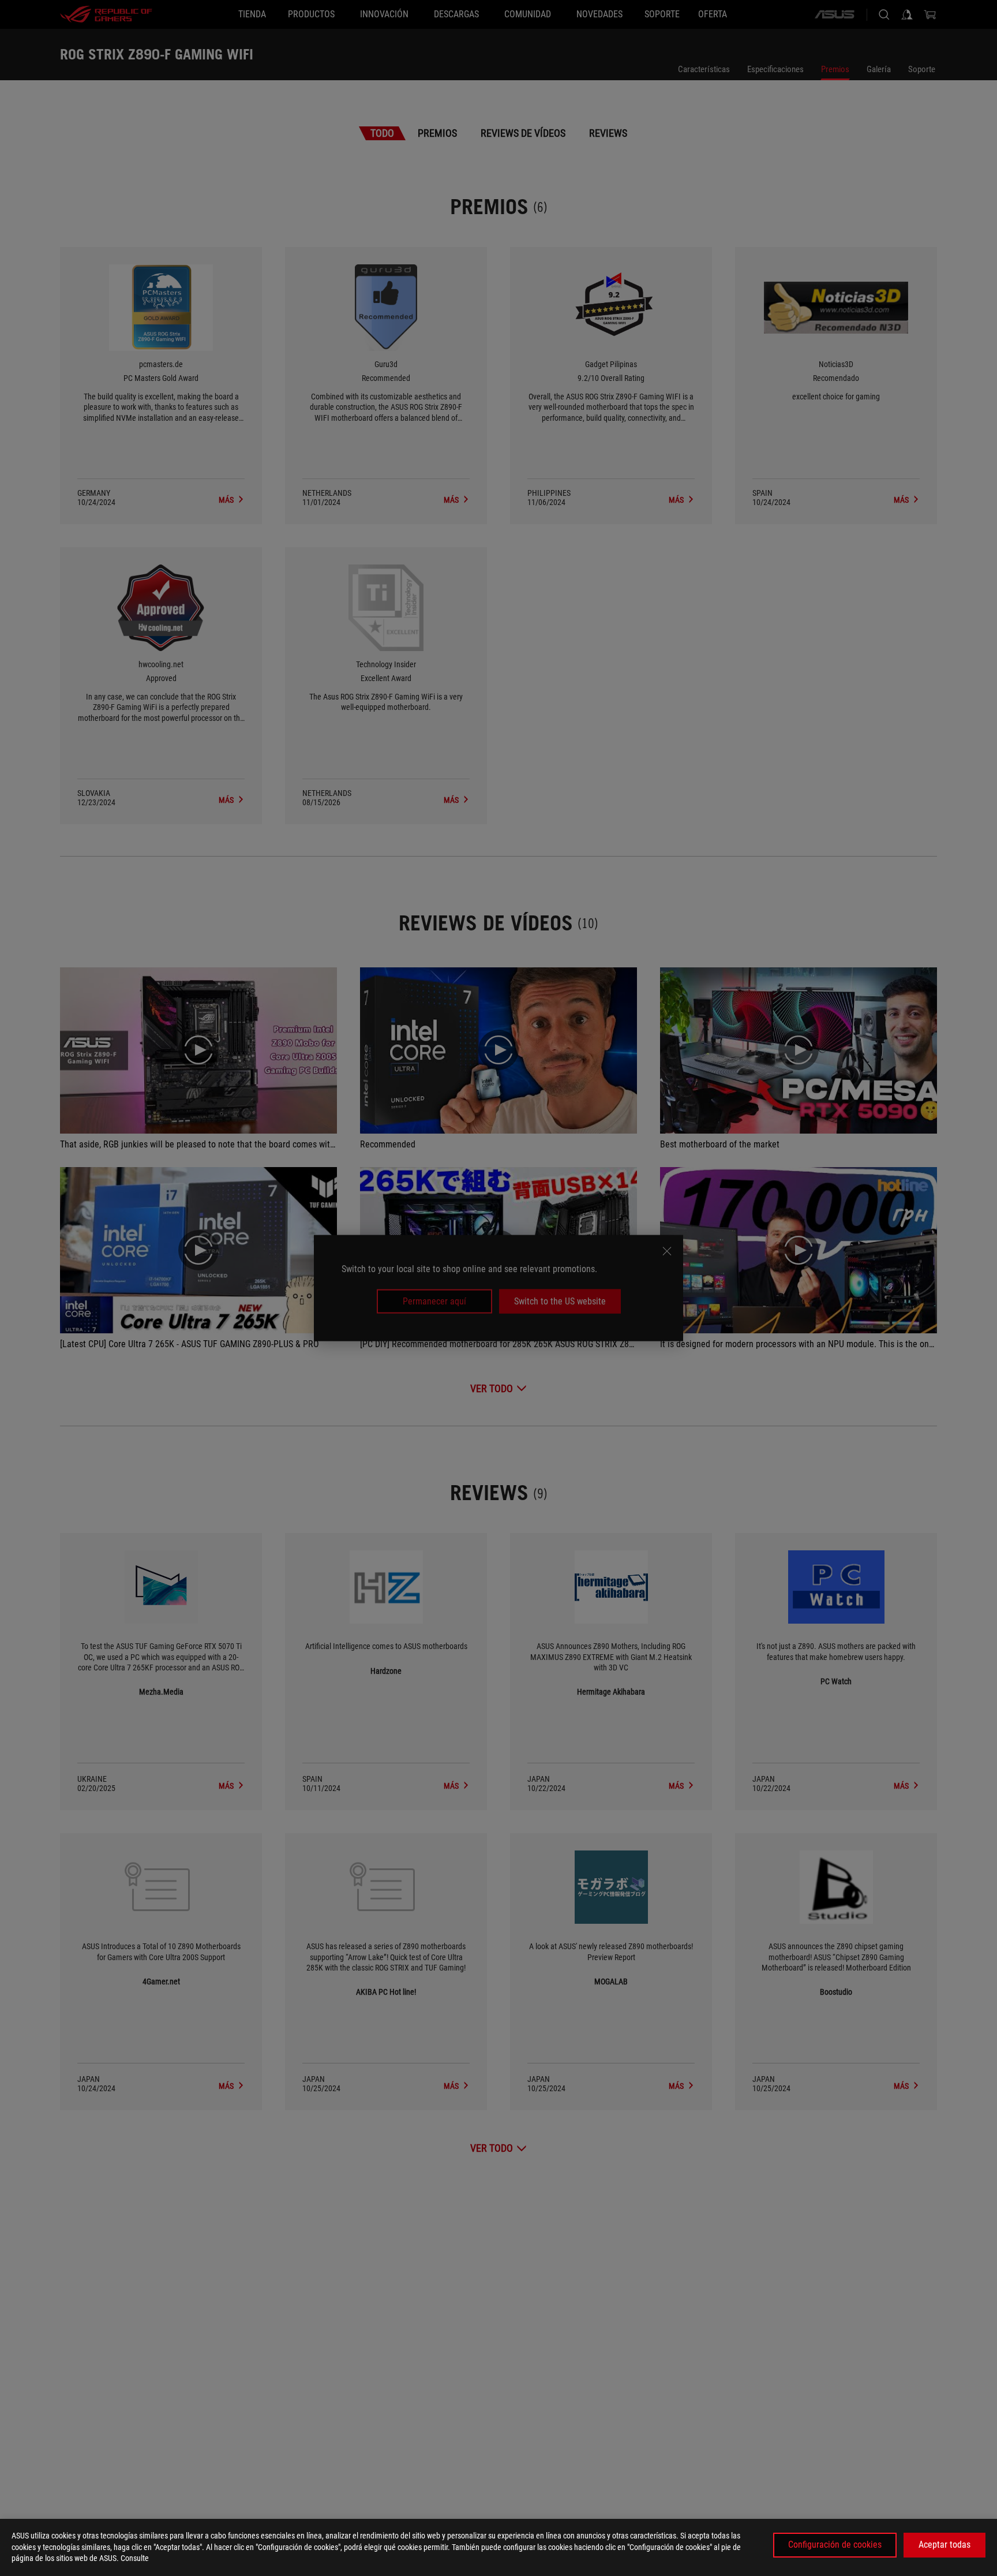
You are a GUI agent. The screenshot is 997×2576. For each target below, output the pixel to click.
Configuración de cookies (835, 2545)
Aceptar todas (944, 2545)
